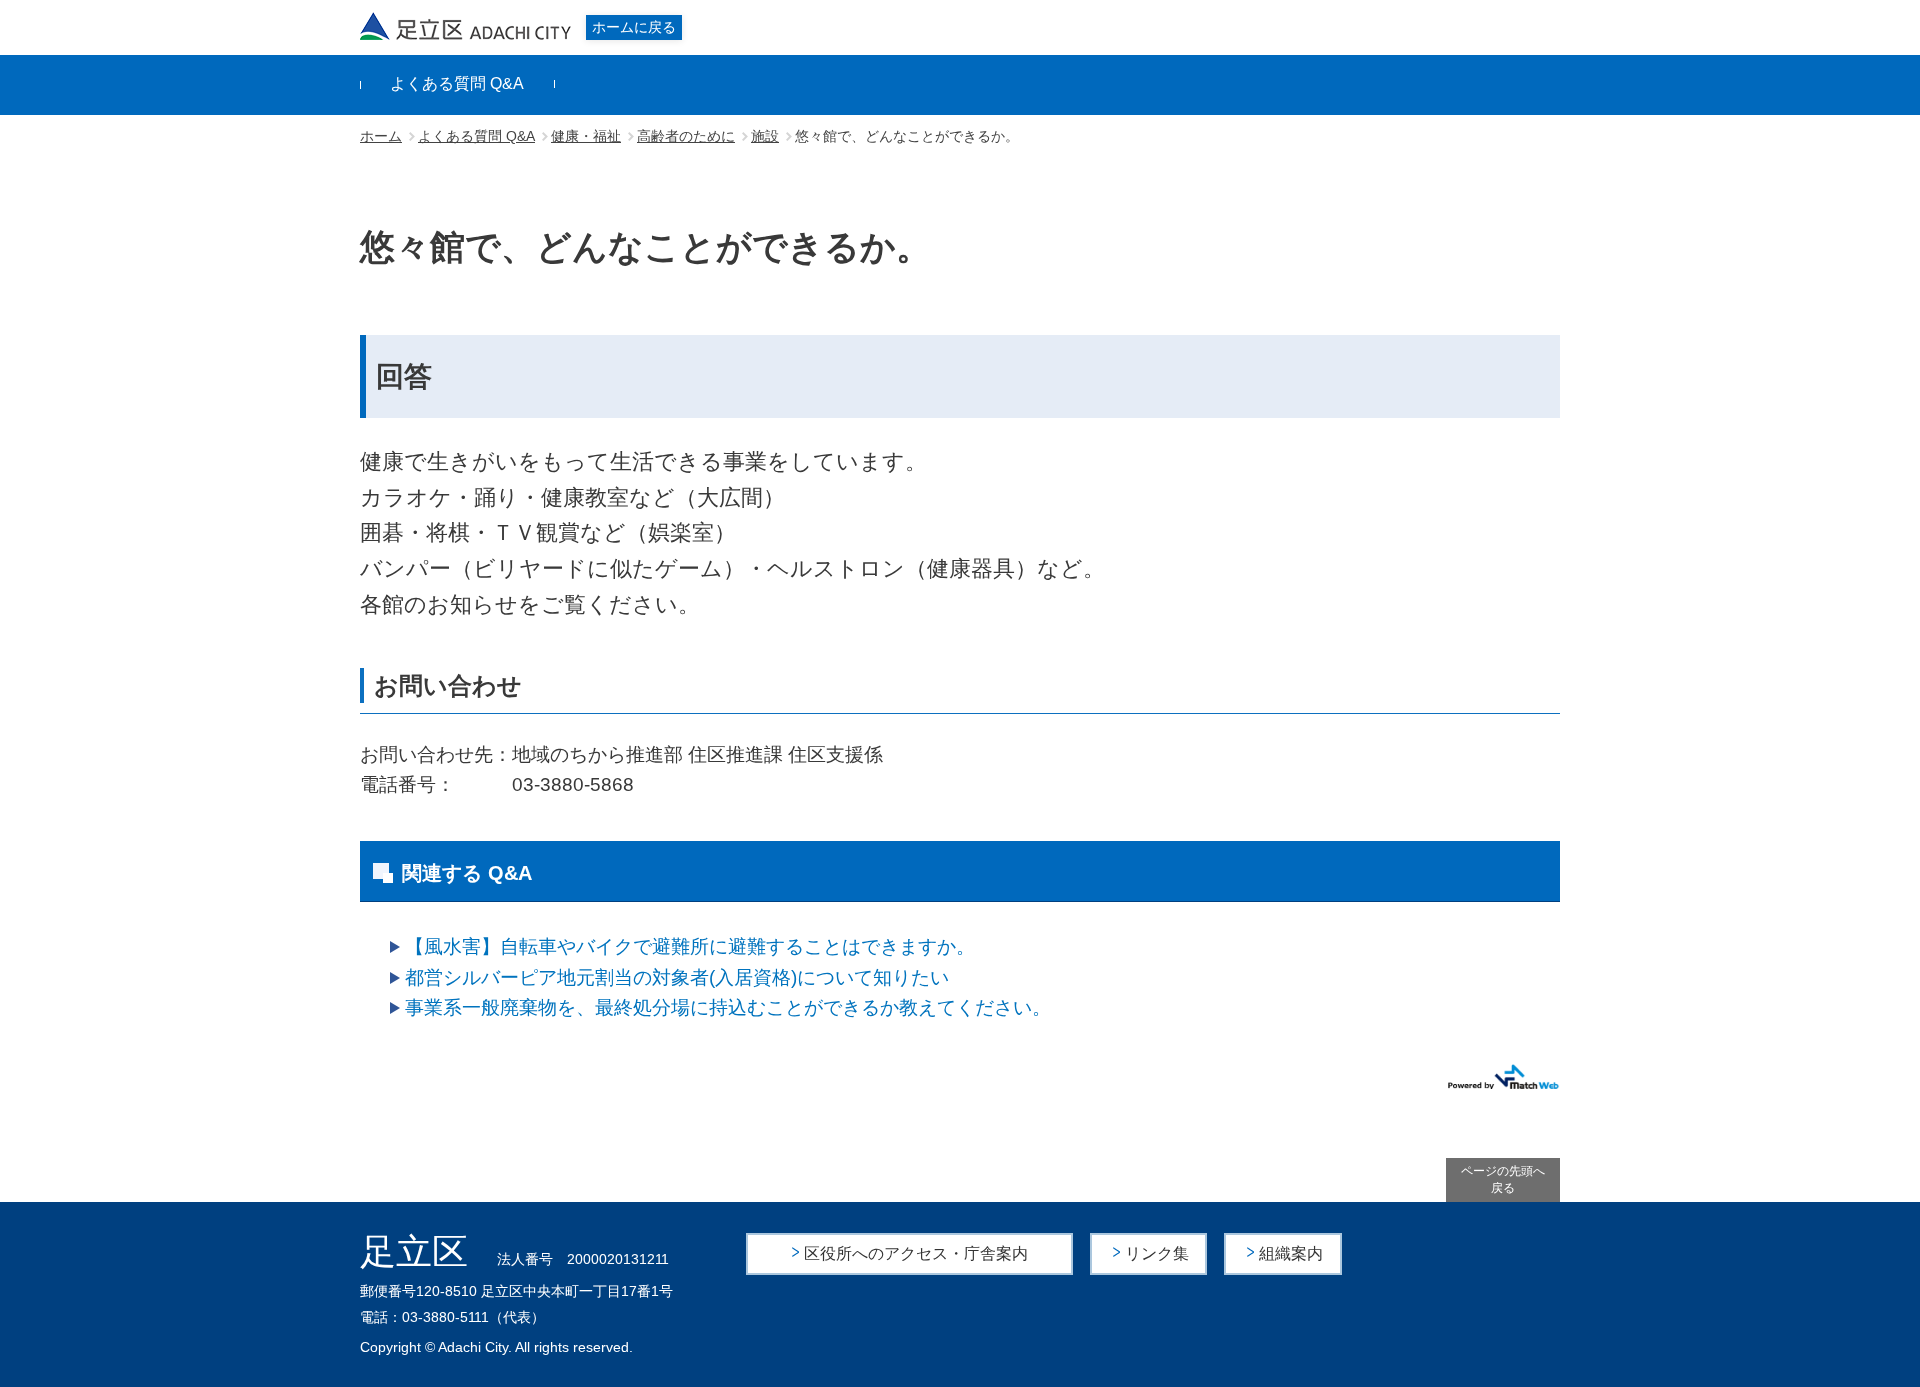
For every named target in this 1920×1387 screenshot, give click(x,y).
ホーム (381, 136)
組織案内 (1291, 1253)
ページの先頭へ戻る (1503, 1179)
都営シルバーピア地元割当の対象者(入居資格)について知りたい (677, 977)
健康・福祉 (586, 136)
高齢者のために (686, 136)
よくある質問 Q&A (457, 83)
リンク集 (1157, 1253)
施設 (765, 136)
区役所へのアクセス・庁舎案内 (916, 1253)
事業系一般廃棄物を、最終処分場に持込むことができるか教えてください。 (728, 1007)
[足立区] (466, 26)
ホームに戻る (634, 27)
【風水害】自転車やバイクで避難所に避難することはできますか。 (690, 946)
